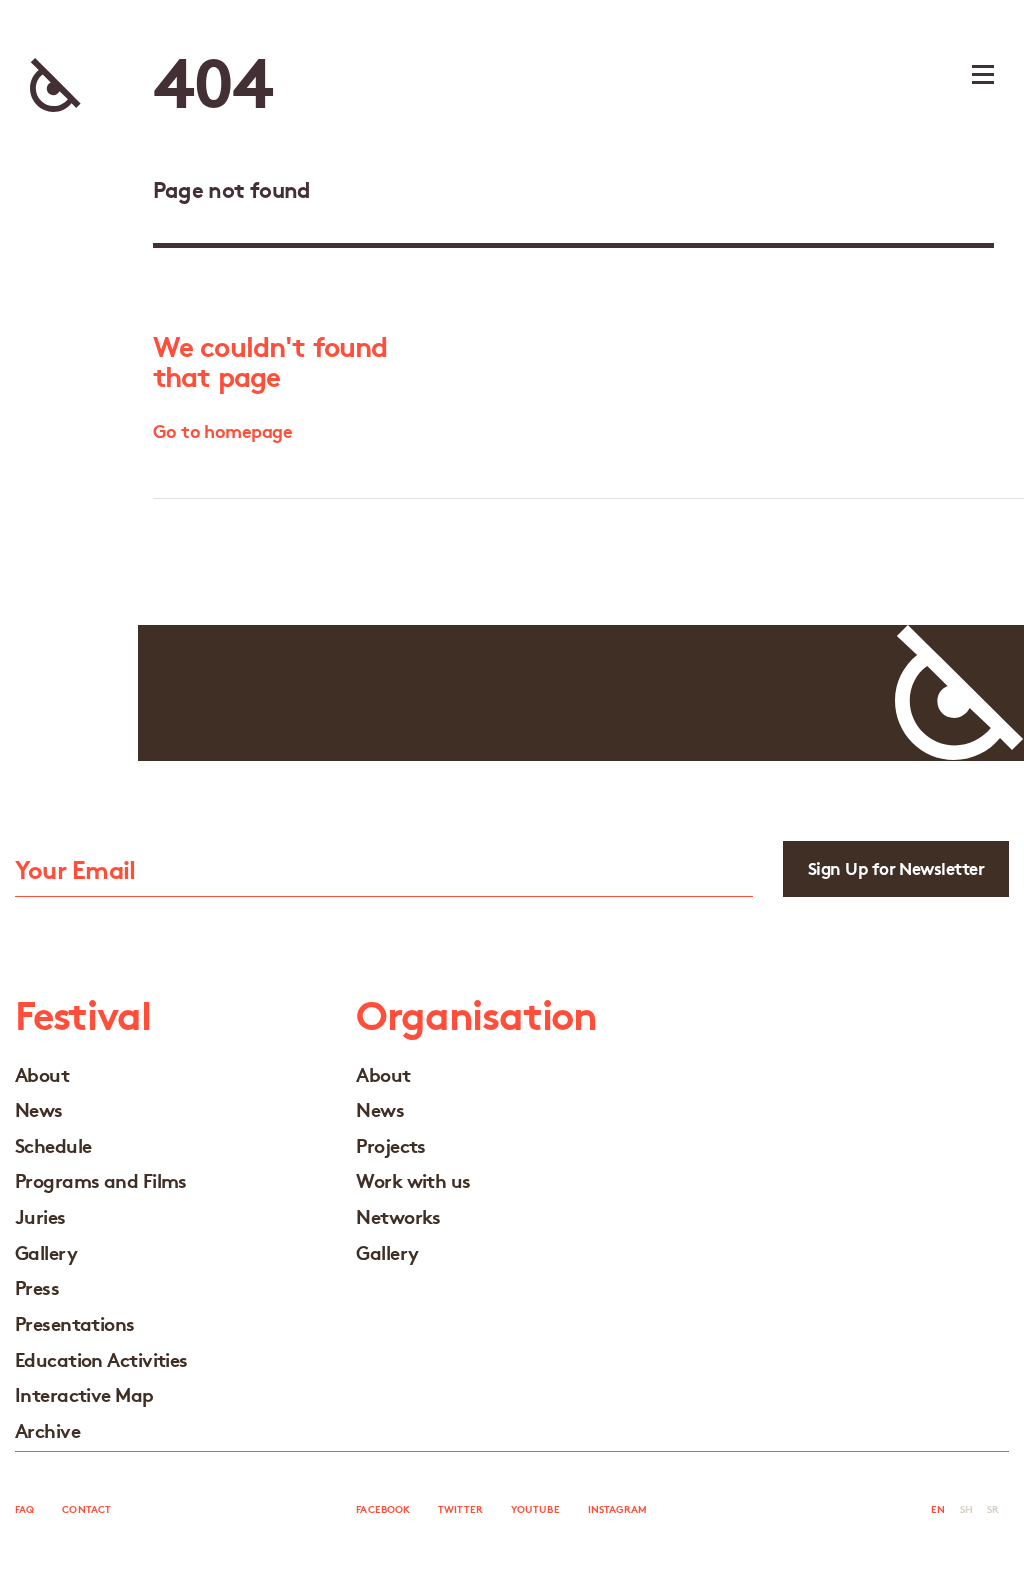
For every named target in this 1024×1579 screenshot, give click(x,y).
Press (37, 1286)
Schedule (53, 1144)
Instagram (618, 1508)
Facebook (383, 1508)
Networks (398, 1215)
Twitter (460, 1508)
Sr (993, 1508)
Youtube (535, 1508)
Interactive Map (84, 1393)
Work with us (413, 1179)
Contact (86, 1508)
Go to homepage (222, 430)
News (39, 1108)
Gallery (46, 1251)
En (938, 1508)
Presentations (75, 1322)
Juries (40, 1215)
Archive (47, 1429)
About (42, 1073)
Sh (966, 1508)
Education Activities (101, 1358)
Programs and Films (101, 1179)
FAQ (24, 1508)
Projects (391, 1144)
